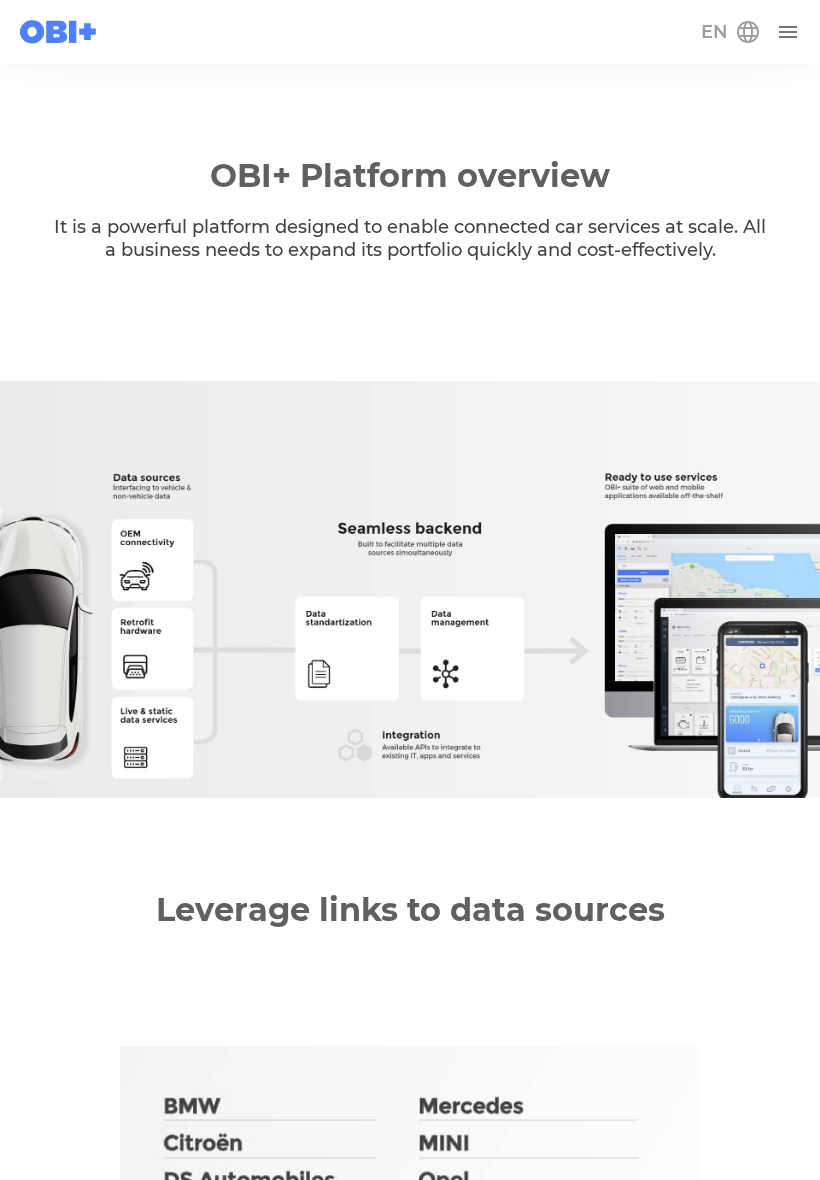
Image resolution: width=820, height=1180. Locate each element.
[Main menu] (788, 32)
